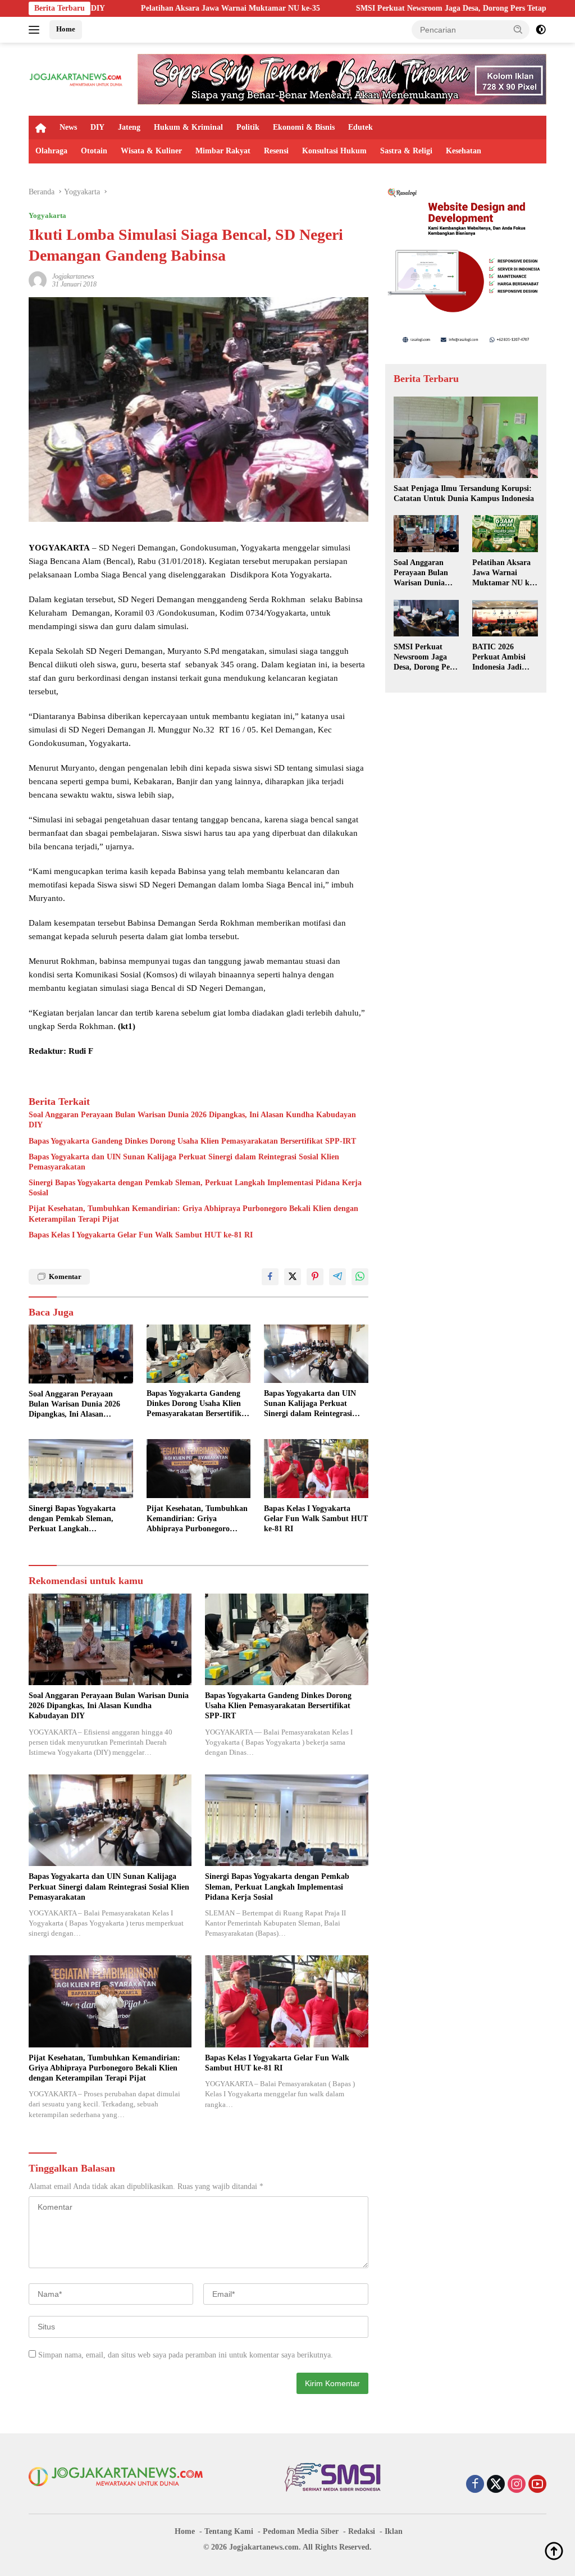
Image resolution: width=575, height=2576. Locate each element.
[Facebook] (475, 2485)
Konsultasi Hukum (334, 151)
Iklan (394, 2531)
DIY (97, 127)
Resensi (276, 151)
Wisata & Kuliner (151, 151)
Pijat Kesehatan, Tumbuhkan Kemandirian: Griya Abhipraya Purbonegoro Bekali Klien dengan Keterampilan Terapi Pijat (193, 1214)
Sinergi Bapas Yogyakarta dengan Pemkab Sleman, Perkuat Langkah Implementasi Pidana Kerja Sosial (195, 1188)
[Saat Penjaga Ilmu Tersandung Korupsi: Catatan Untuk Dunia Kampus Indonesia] (466, 437)
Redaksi (362, 2531)
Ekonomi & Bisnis (304, 127)
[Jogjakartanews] (76, 78)
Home (66, 29)
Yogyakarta (47, 215)
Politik (248, 127)
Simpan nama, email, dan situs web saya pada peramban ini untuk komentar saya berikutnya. (186, 2355)
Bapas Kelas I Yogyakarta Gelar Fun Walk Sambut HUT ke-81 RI (141, 1235)
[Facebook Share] (270, 1277)
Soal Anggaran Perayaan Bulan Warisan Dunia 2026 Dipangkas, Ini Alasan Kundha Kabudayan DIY (192, 1120)
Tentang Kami (229, 2531)
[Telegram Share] (337, 1277)
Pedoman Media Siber (301, 2531)
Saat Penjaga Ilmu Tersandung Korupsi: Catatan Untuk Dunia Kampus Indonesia (464, 493)
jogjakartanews (73, 276)
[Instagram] (517, 2485)
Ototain (94, 151)
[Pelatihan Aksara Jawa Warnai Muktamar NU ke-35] (505, 534)
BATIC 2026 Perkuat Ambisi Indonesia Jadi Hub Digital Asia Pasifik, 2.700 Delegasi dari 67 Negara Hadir (501, 658)
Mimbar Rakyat (223, 151)
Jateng (129, 127)
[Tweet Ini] (293, 1277)
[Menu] (36, 30)
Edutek (360, 127)
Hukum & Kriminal (188, 127)
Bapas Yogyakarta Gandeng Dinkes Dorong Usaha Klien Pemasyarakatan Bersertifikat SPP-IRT (192, 1141)
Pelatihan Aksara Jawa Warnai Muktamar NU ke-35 (126, 8)
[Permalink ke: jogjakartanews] (38, 279)
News (68, 127)
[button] (518, 29)
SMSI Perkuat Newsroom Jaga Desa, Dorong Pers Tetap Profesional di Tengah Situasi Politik (410, 8)
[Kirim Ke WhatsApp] (360, 1277)
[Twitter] (496, 2485)
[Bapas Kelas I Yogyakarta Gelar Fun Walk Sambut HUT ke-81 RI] (316, 1468)
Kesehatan (464, 151)
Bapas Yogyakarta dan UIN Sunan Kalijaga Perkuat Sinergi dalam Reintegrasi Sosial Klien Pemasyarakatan (184, 1162)
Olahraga (51, 151)
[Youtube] (537, 2485)
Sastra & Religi (406, 151)
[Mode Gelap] (541, 30)
